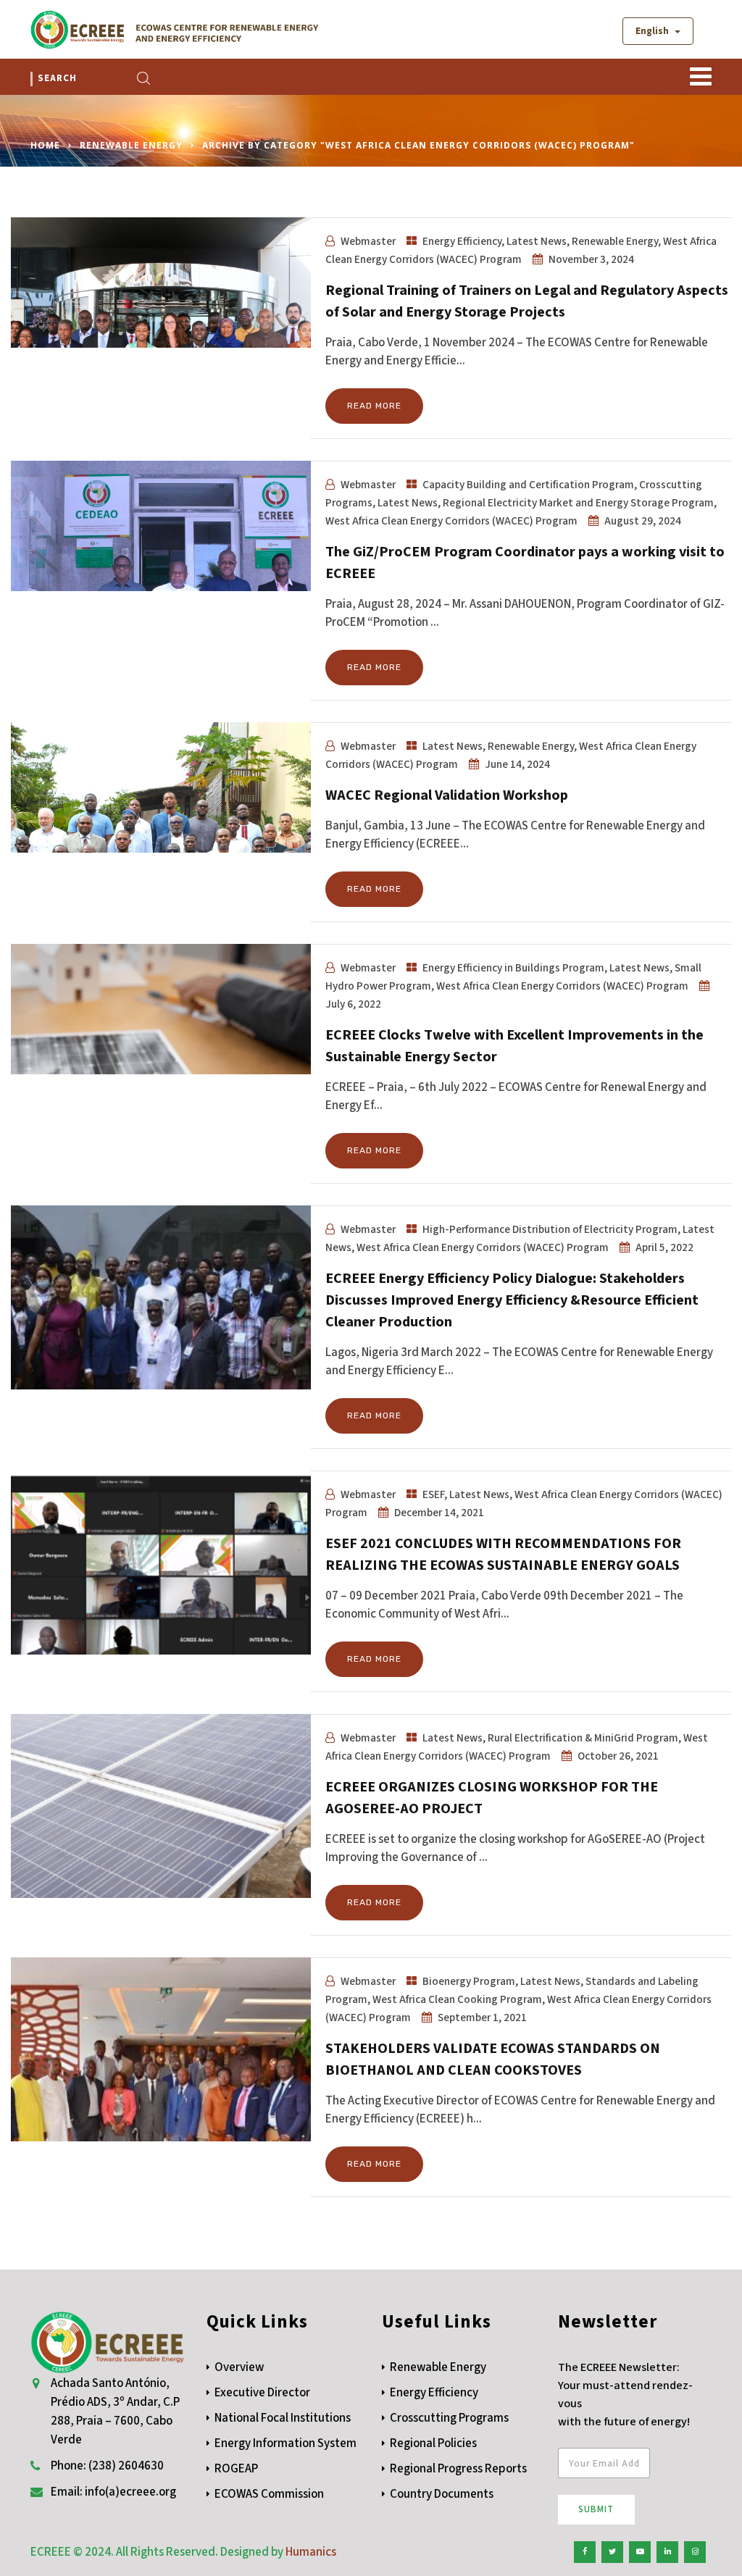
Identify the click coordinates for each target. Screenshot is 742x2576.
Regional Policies (433, 2443)
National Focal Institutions (283, 2418)
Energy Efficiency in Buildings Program (513, 968)
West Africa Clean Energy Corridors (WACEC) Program (451, 521)
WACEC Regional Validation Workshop (447, 795)
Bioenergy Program (469, 1981)
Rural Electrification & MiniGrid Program (583, 1738)
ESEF (433, 1494)
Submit (596, 2509)
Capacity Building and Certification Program (528, 485)
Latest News (537, 241)
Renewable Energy (131, 145)
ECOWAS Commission (269, 2494)
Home (45, 145)
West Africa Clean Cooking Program (457, 1999)
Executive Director (262, 2393)
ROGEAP (236, 2469)
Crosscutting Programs (449, 2418)
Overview (239, 2367)
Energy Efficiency (462, 241)
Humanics (311, 2552)
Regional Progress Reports (458, 2469)
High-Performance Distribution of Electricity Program (550, 1229)
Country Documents (442, 2494)
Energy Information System (285, 2443)
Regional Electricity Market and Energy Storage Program (578, 503)
